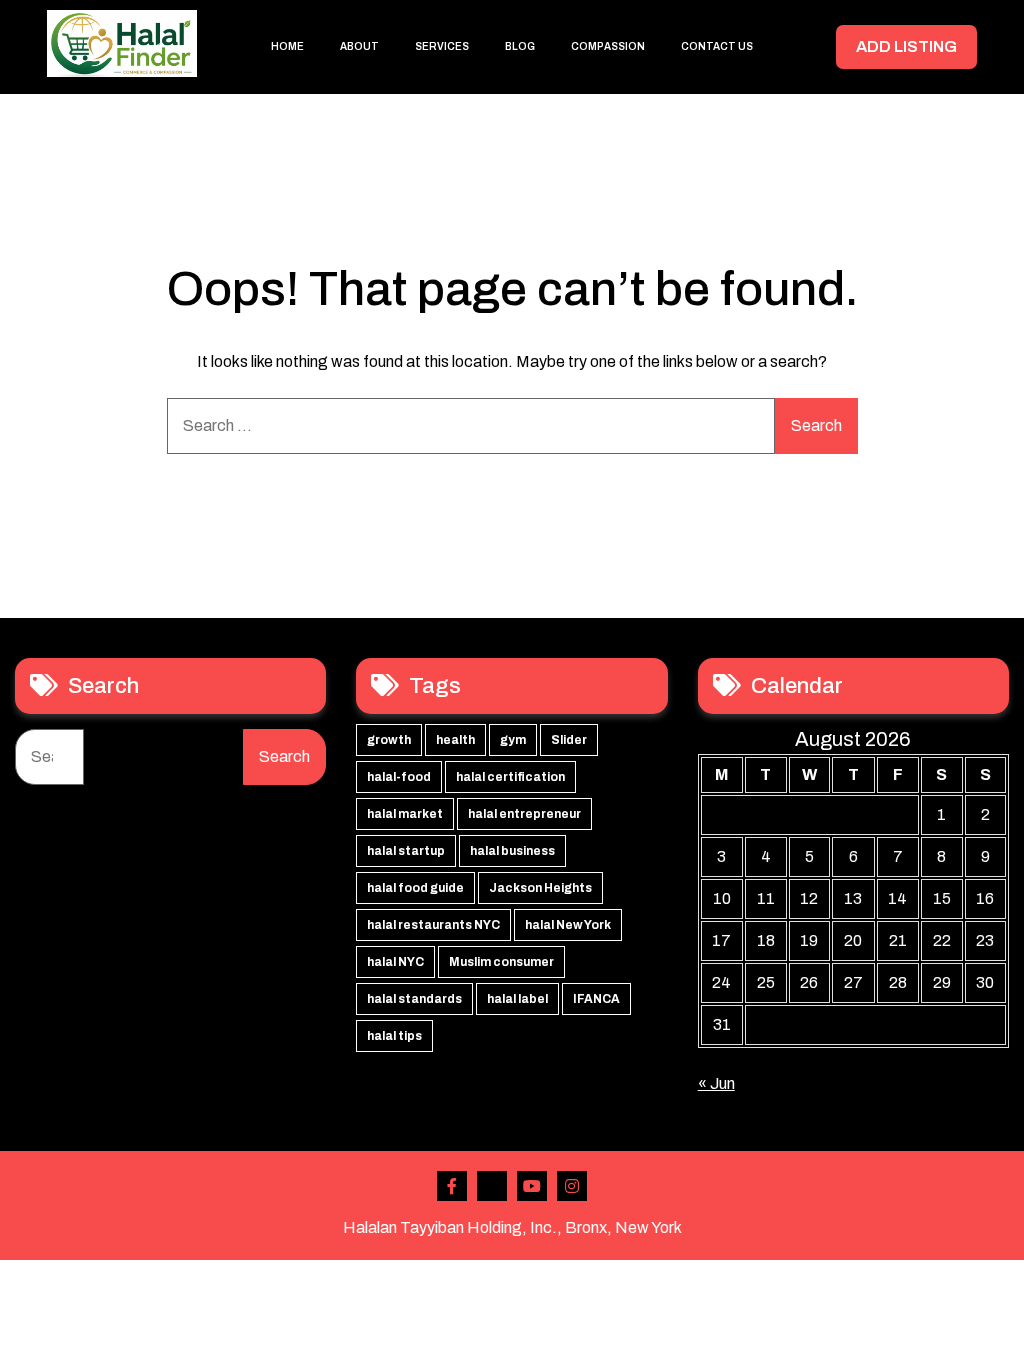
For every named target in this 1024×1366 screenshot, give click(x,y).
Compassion (608, 46)
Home (287, 46)
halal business (512, 851)
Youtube (532, 1186)
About (359, 46)
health (455, 740)
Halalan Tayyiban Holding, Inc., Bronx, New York (512, 1227)
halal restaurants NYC (433, 925)
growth (389, 740)
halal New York (568, 925)
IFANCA (596, 999)
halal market (405, 814)
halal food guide (415, 888)
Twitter (492, 1186)
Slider (569, 740)
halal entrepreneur (524, 814)
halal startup (406, 851)
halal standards (414, 999)
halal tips (394, 1036)
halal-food (399, 777)
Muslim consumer (501, 962)
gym (513, 740)
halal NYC (395, 962)
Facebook (452, 1186)
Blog (520, 46)
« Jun (716, 1083)
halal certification (510, 777)
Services (442, 46)
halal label (517, 999)
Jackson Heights (540, 888)
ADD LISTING (906, 46)
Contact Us (717, 46)
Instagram (572, 1186)
